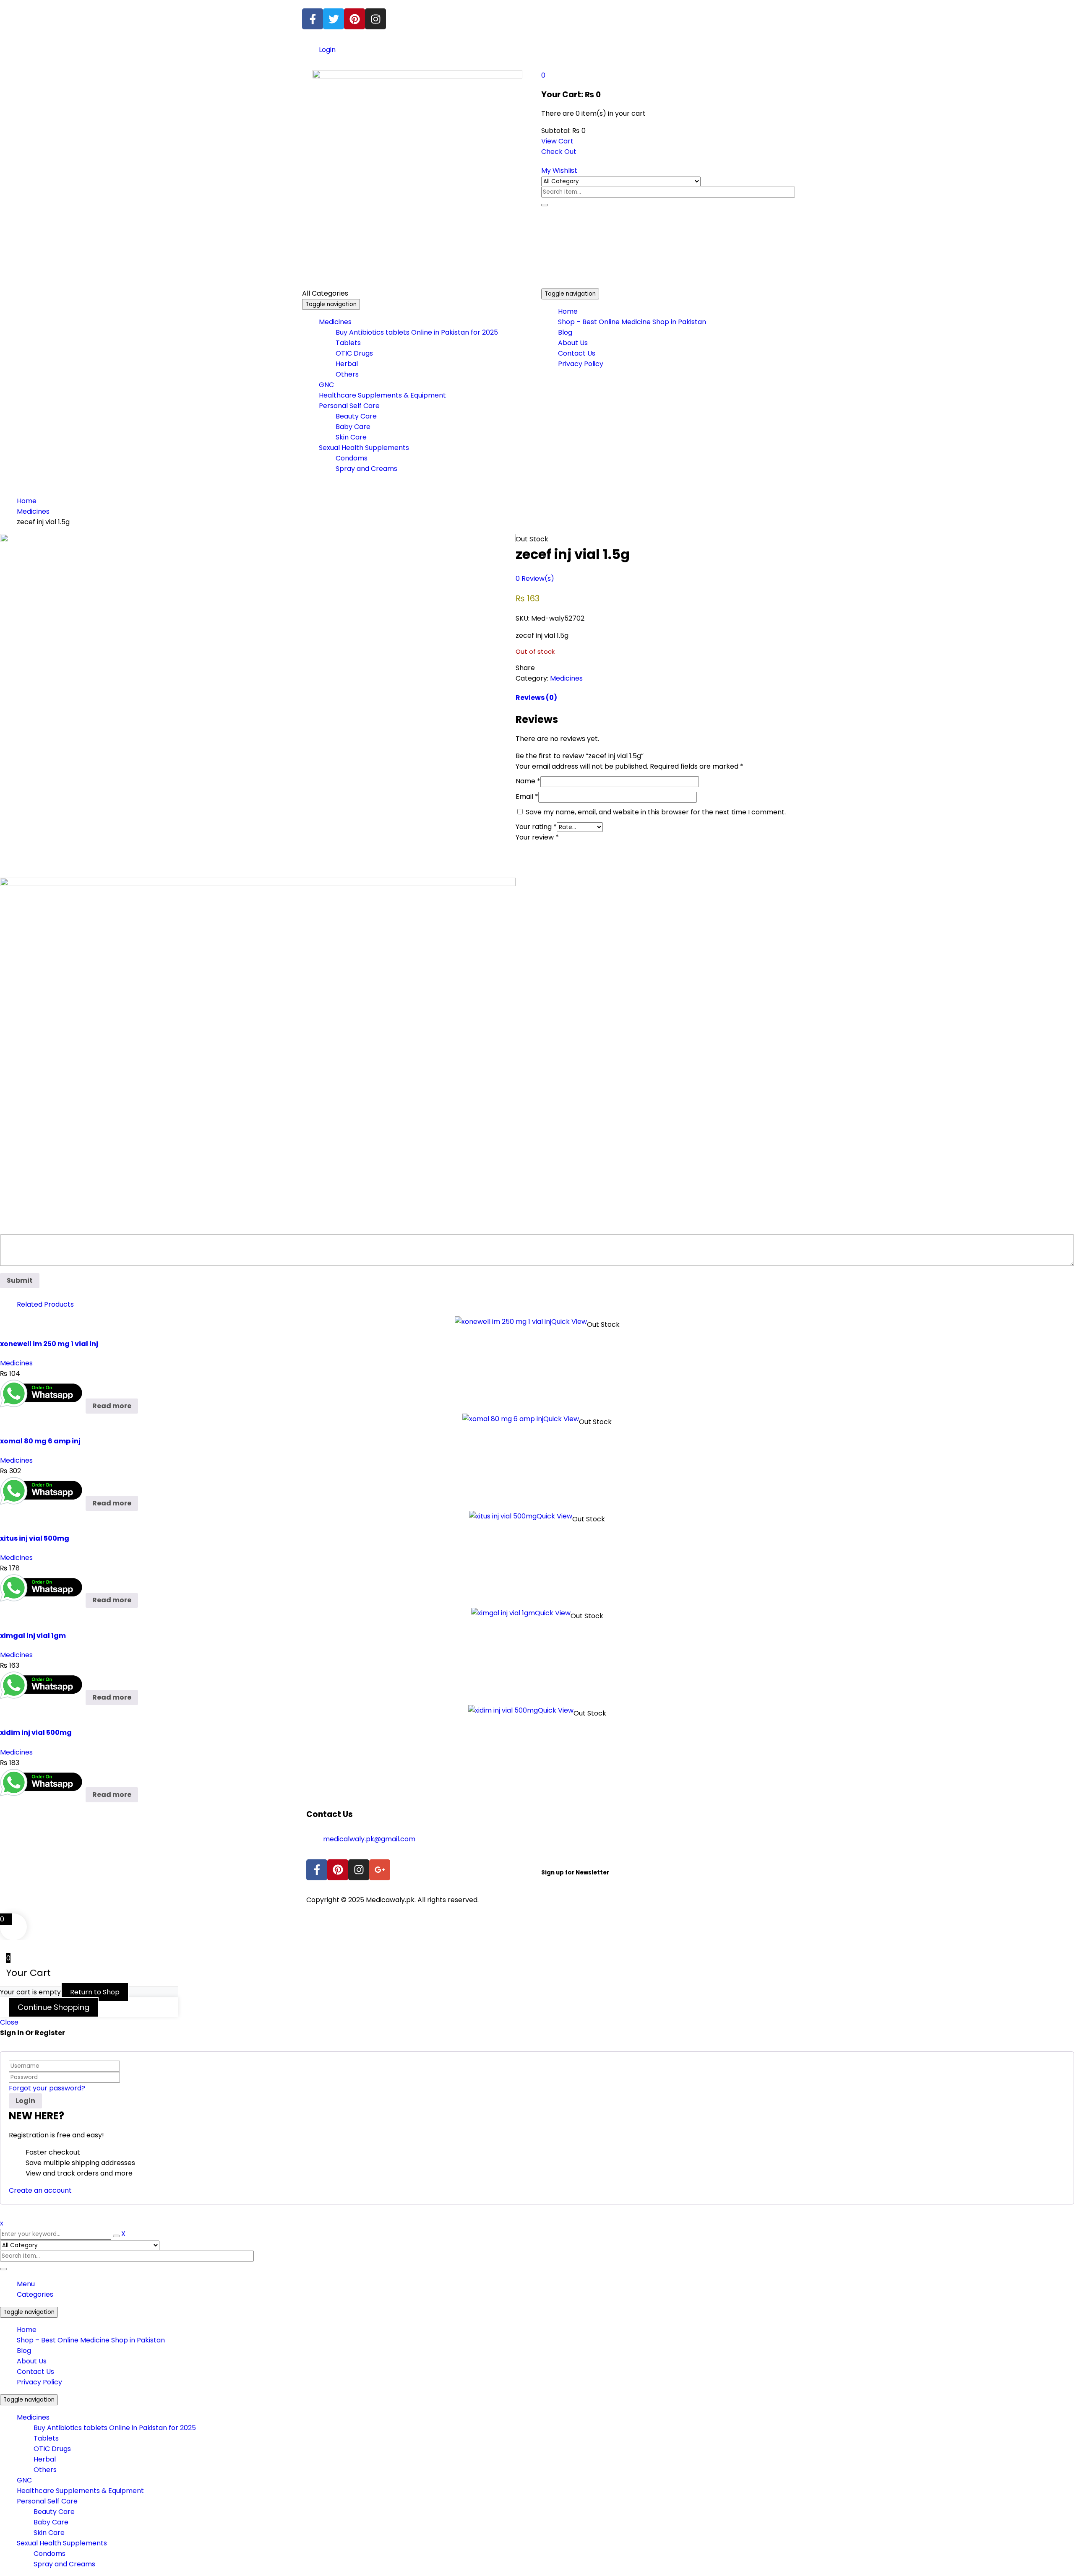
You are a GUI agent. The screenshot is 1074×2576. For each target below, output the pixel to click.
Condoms (50, 2554)
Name (528, 781)
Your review (537, 837)
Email (527, 797)
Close (9, 2022)
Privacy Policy (39, 2382)
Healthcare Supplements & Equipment (80, 2491)
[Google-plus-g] (380, 1870)
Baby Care (51, 2522)
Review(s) (535, 578)
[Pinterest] (355, 19)
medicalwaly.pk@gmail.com (369, 1839)
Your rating (536, 827)
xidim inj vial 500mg (36, 1732)
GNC (24, 2480)
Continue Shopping (53, 2007)
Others (45, 2470)
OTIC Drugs (52, 2449)
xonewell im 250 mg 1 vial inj (49, 1344)
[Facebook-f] (313, 19)
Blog (24, 2351)
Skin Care (49, 2533)
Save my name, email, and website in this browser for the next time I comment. (656, 812)
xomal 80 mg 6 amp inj (40, 1441)
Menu (26, 2284)
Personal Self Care (47, 2501)
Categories (35, 2294)
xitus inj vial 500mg (35, 1538)
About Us (32, 2361)
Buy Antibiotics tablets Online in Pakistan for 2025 (115, 2428)
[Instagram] (375, 19)
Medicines (33, 511)
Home (27, 501)
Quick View (569, 1322)
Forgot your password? (47, 2088)
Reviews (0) (536, 698)
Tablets (46, 2438)
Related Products (45, 1304)
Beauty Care (54, 2512)
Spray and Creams (64, 2564)
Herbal (45, 2459)
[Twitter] (334, 19)
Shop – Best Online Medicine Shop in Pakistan (91, 2340)
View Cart (557, 141)
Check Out (559, 152)
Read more (112, 1406)
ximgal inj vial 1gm (33, 1636)
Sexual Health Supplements (62, 2543)
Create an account (40, 2190)
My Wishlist (559, 170)
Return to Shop (95, 1992)
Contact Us (35, 2372)
